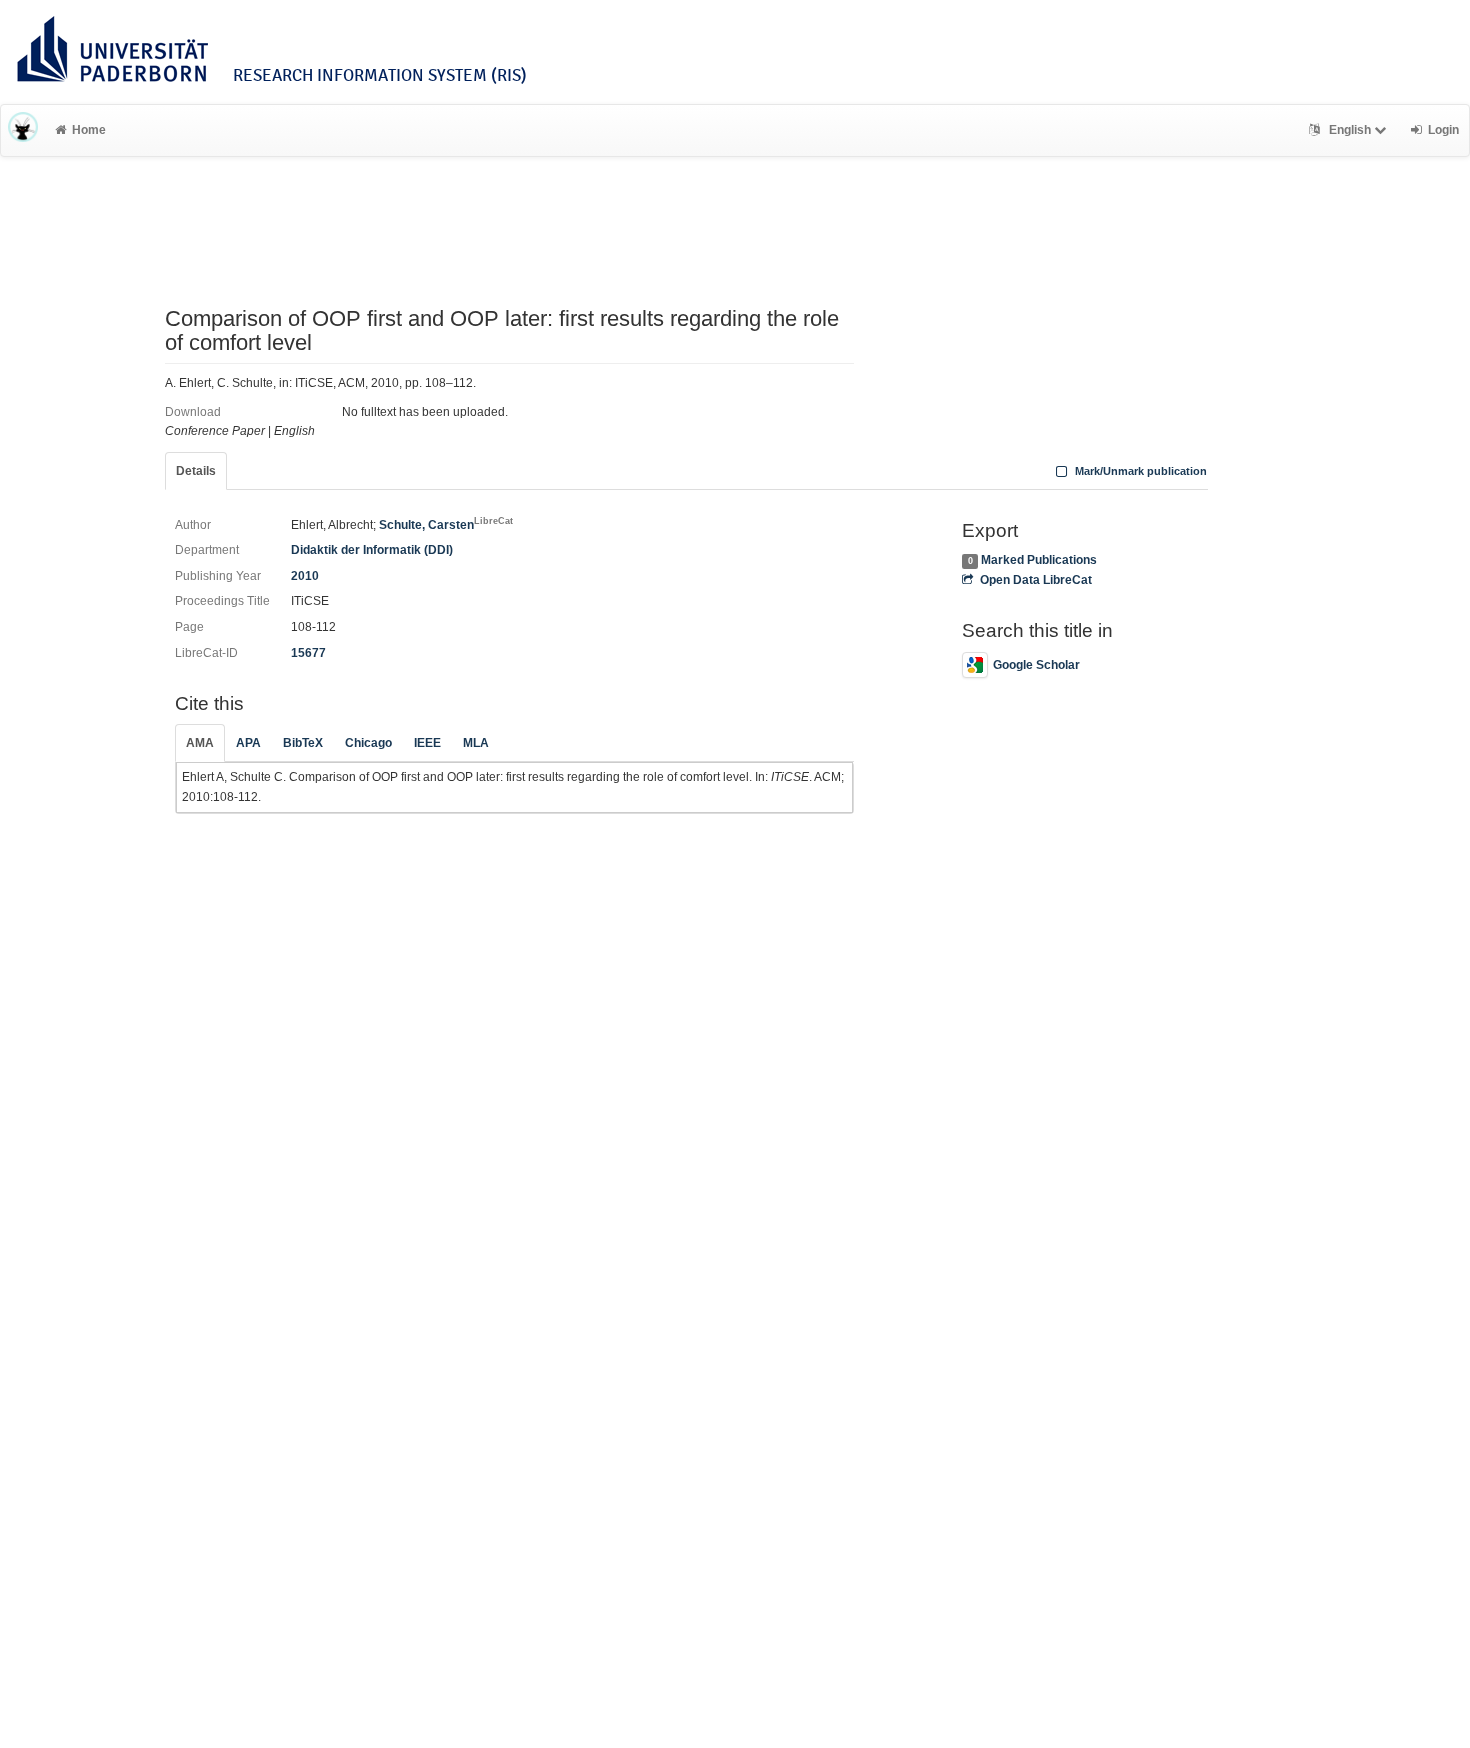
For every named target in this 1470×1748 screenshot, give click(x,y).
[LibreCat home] (23, 130)
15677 (308, 653)
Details (196, 471)
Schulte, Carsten (446, 525)
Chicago (368, 743)
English (1350, 130)
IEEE (427, 743)
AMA (200, 743)
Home (89, 130)
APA (248, 743)
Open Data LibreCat (1035, 580)
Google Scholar (1036, 665)
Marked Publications (1039, 560)
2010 (305, 576)
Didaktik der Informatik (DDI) (372, 550)
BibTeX (303, 743)
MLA (476, 743)
